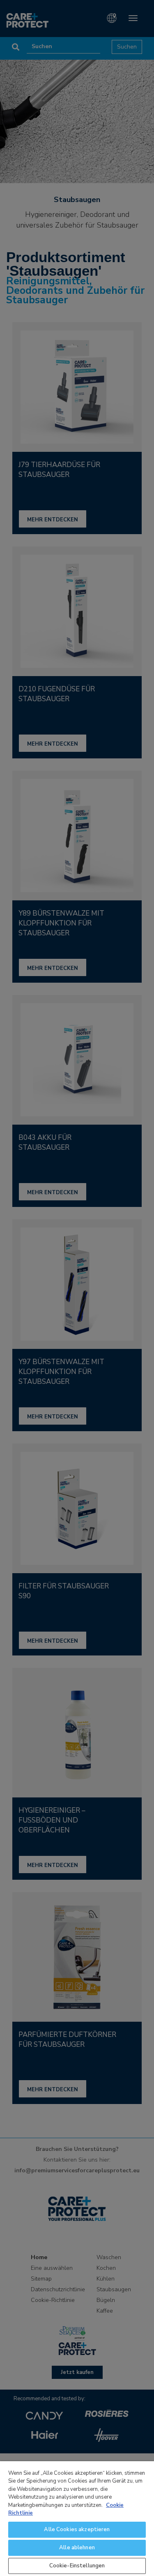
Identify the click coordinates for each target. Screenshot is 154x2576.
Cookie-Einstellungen (77, 2566)
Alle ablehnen (77, 2548)
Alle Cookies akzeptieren (77, 2530)
